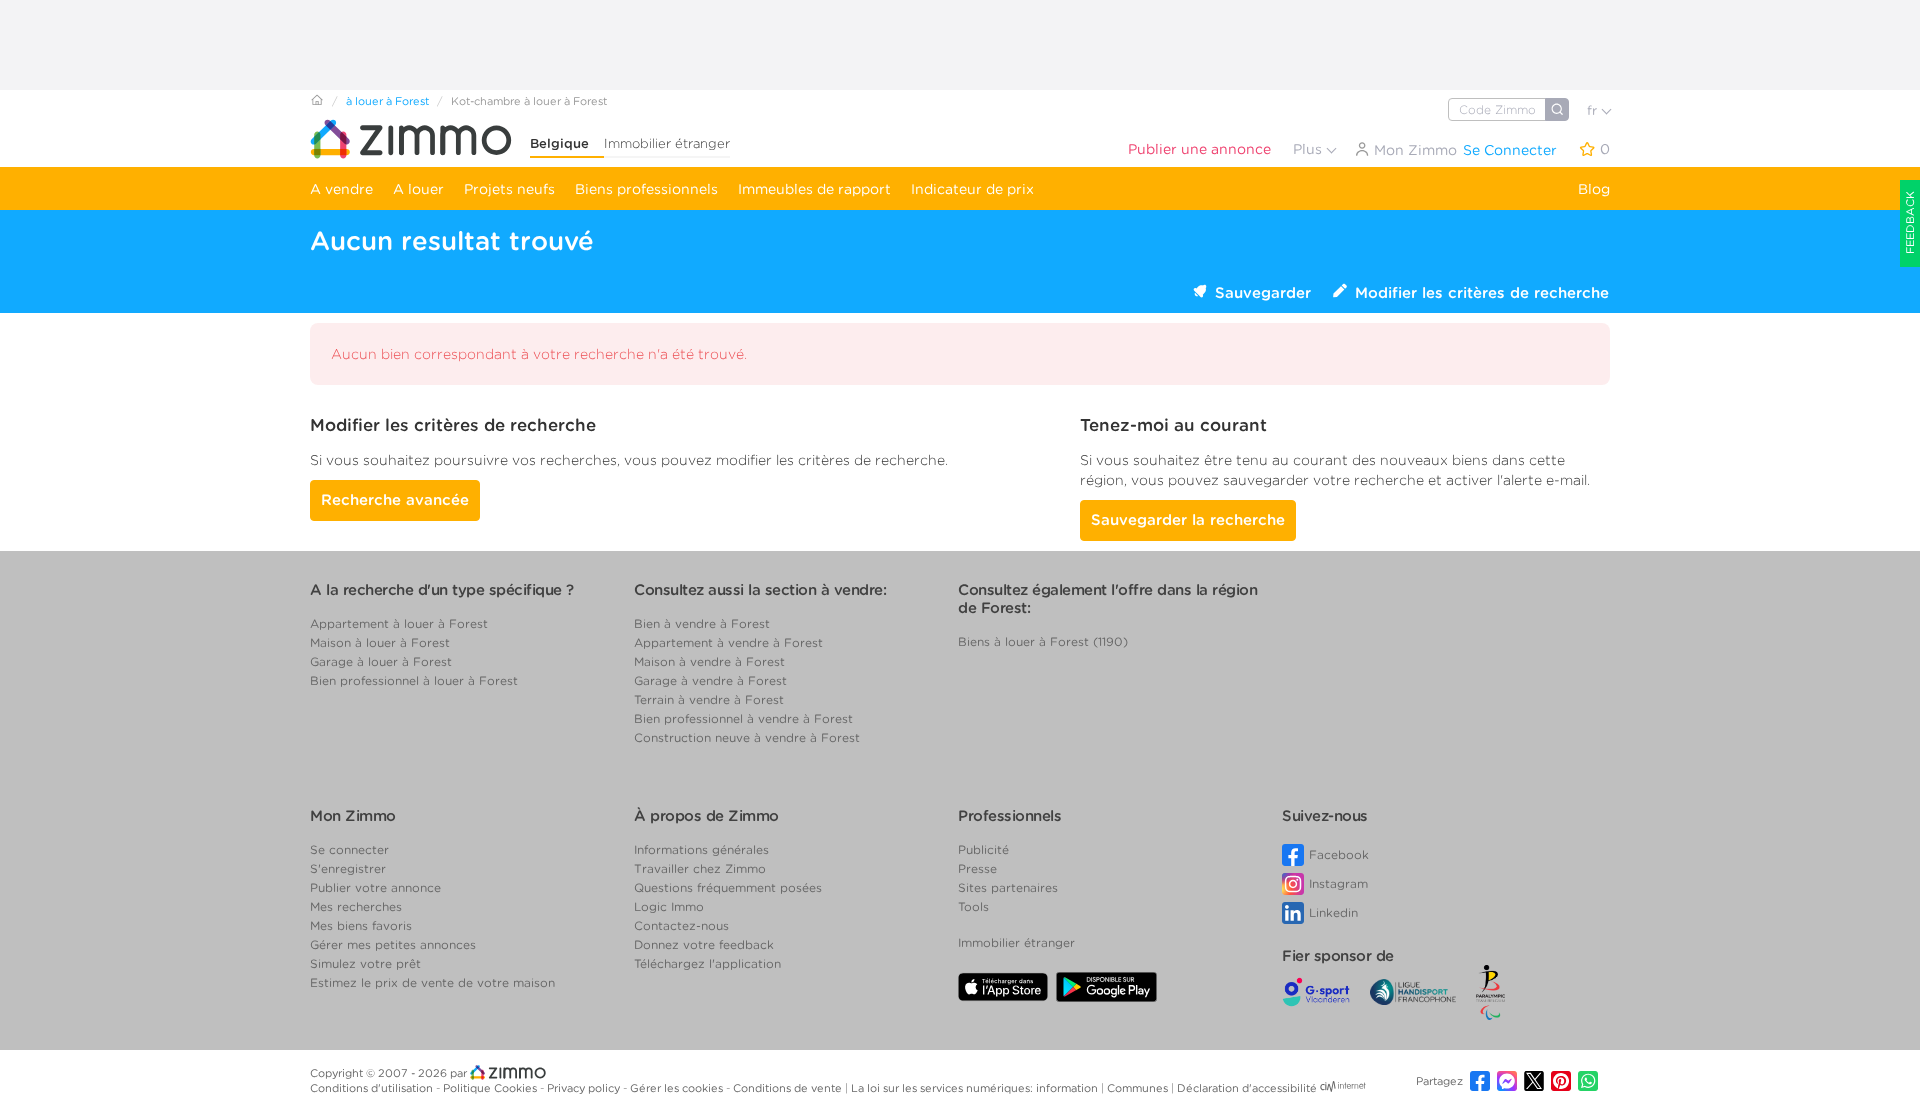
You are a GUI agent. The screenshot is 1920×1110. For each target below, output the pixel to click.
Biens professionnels (646, 189)
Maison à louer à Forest (380, 642)
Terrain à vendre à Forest (709, 699)
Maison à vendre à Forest (709, 661)
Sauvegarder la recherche (1188, 520)
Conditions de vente (789, 1088)
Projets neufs (509, 189)
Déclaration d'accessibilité (1247, 1088)
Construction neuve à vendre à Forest (747, 737)
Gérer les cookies (678, 1088)
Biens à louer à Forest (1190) (1043, 641)
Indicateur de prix (972, 189)
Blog (1594, 189)
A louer (418, 189)
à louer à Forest (387, 101)
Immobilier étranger (667, 143)
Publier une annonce (1199, 149)
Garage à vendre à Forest (710, 680)
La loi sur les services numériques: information (976, 1088)
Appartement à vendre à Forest (728, 642)
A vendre (341, 189)
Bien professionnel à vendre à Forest (743, 718)
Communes (1139, 1088)
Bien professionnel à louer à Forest (414, 680)
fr (1594, 110)
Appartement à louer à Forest (399, 623)
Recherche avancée (395, 500)
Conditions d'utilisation (373, 1088)
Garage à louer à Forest (381, 661)
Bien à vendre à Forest (702, 623)
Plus (1309, 149)
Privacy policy (585, 1088)
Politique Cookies (491, 1088)
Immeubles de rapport (814, 189)
